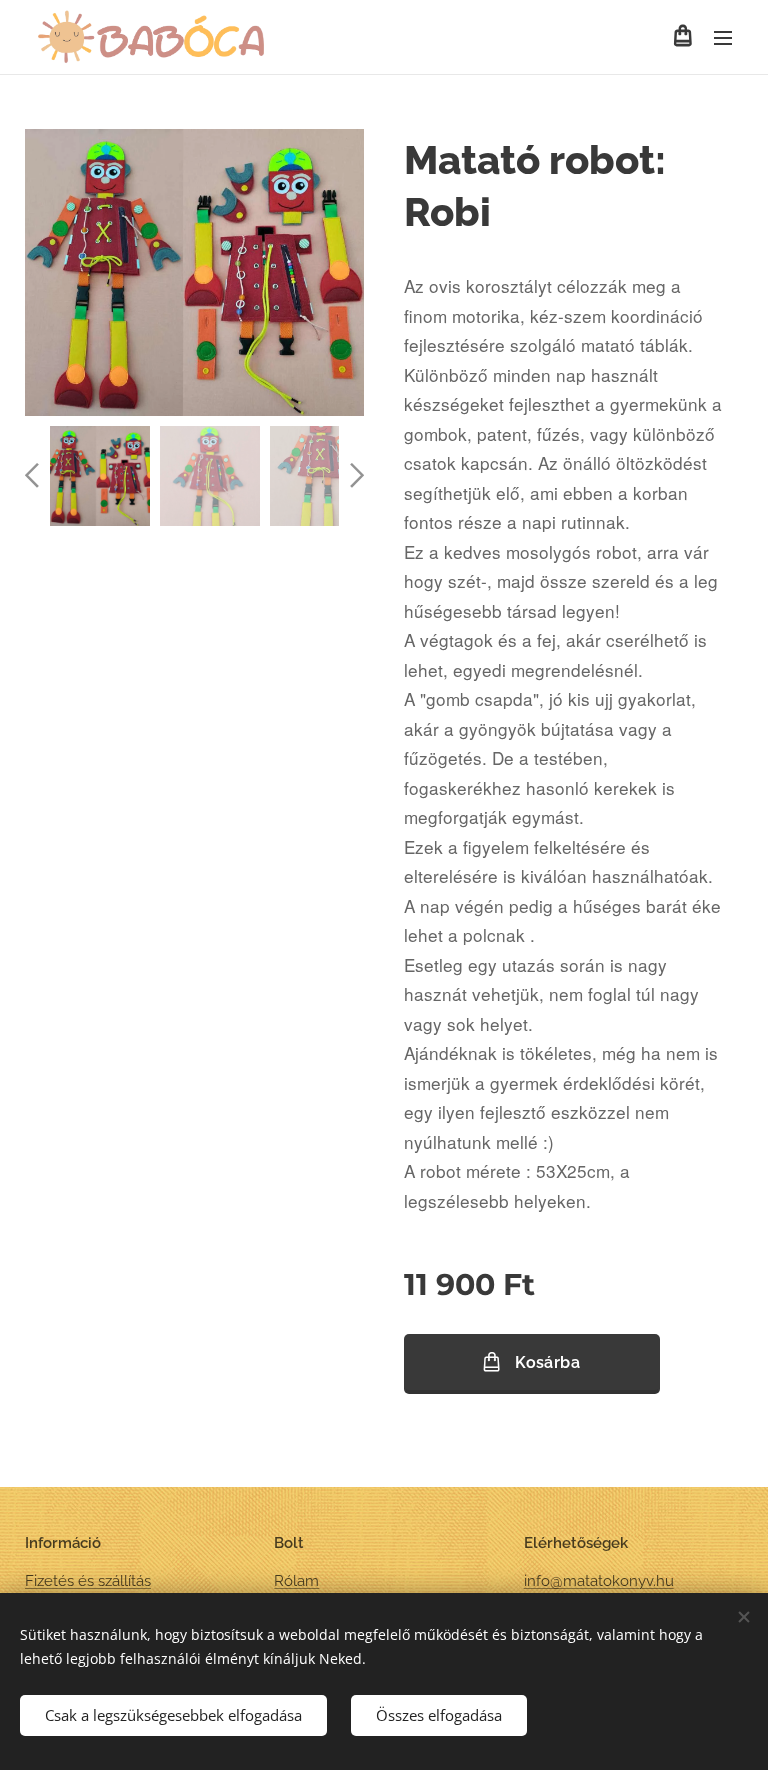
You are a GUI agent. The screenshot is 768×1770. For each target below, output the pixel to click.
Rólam (296, 1581)
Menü (723, 37)
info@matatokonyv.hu (599, 1581)
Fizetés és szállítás (88, 1581)
